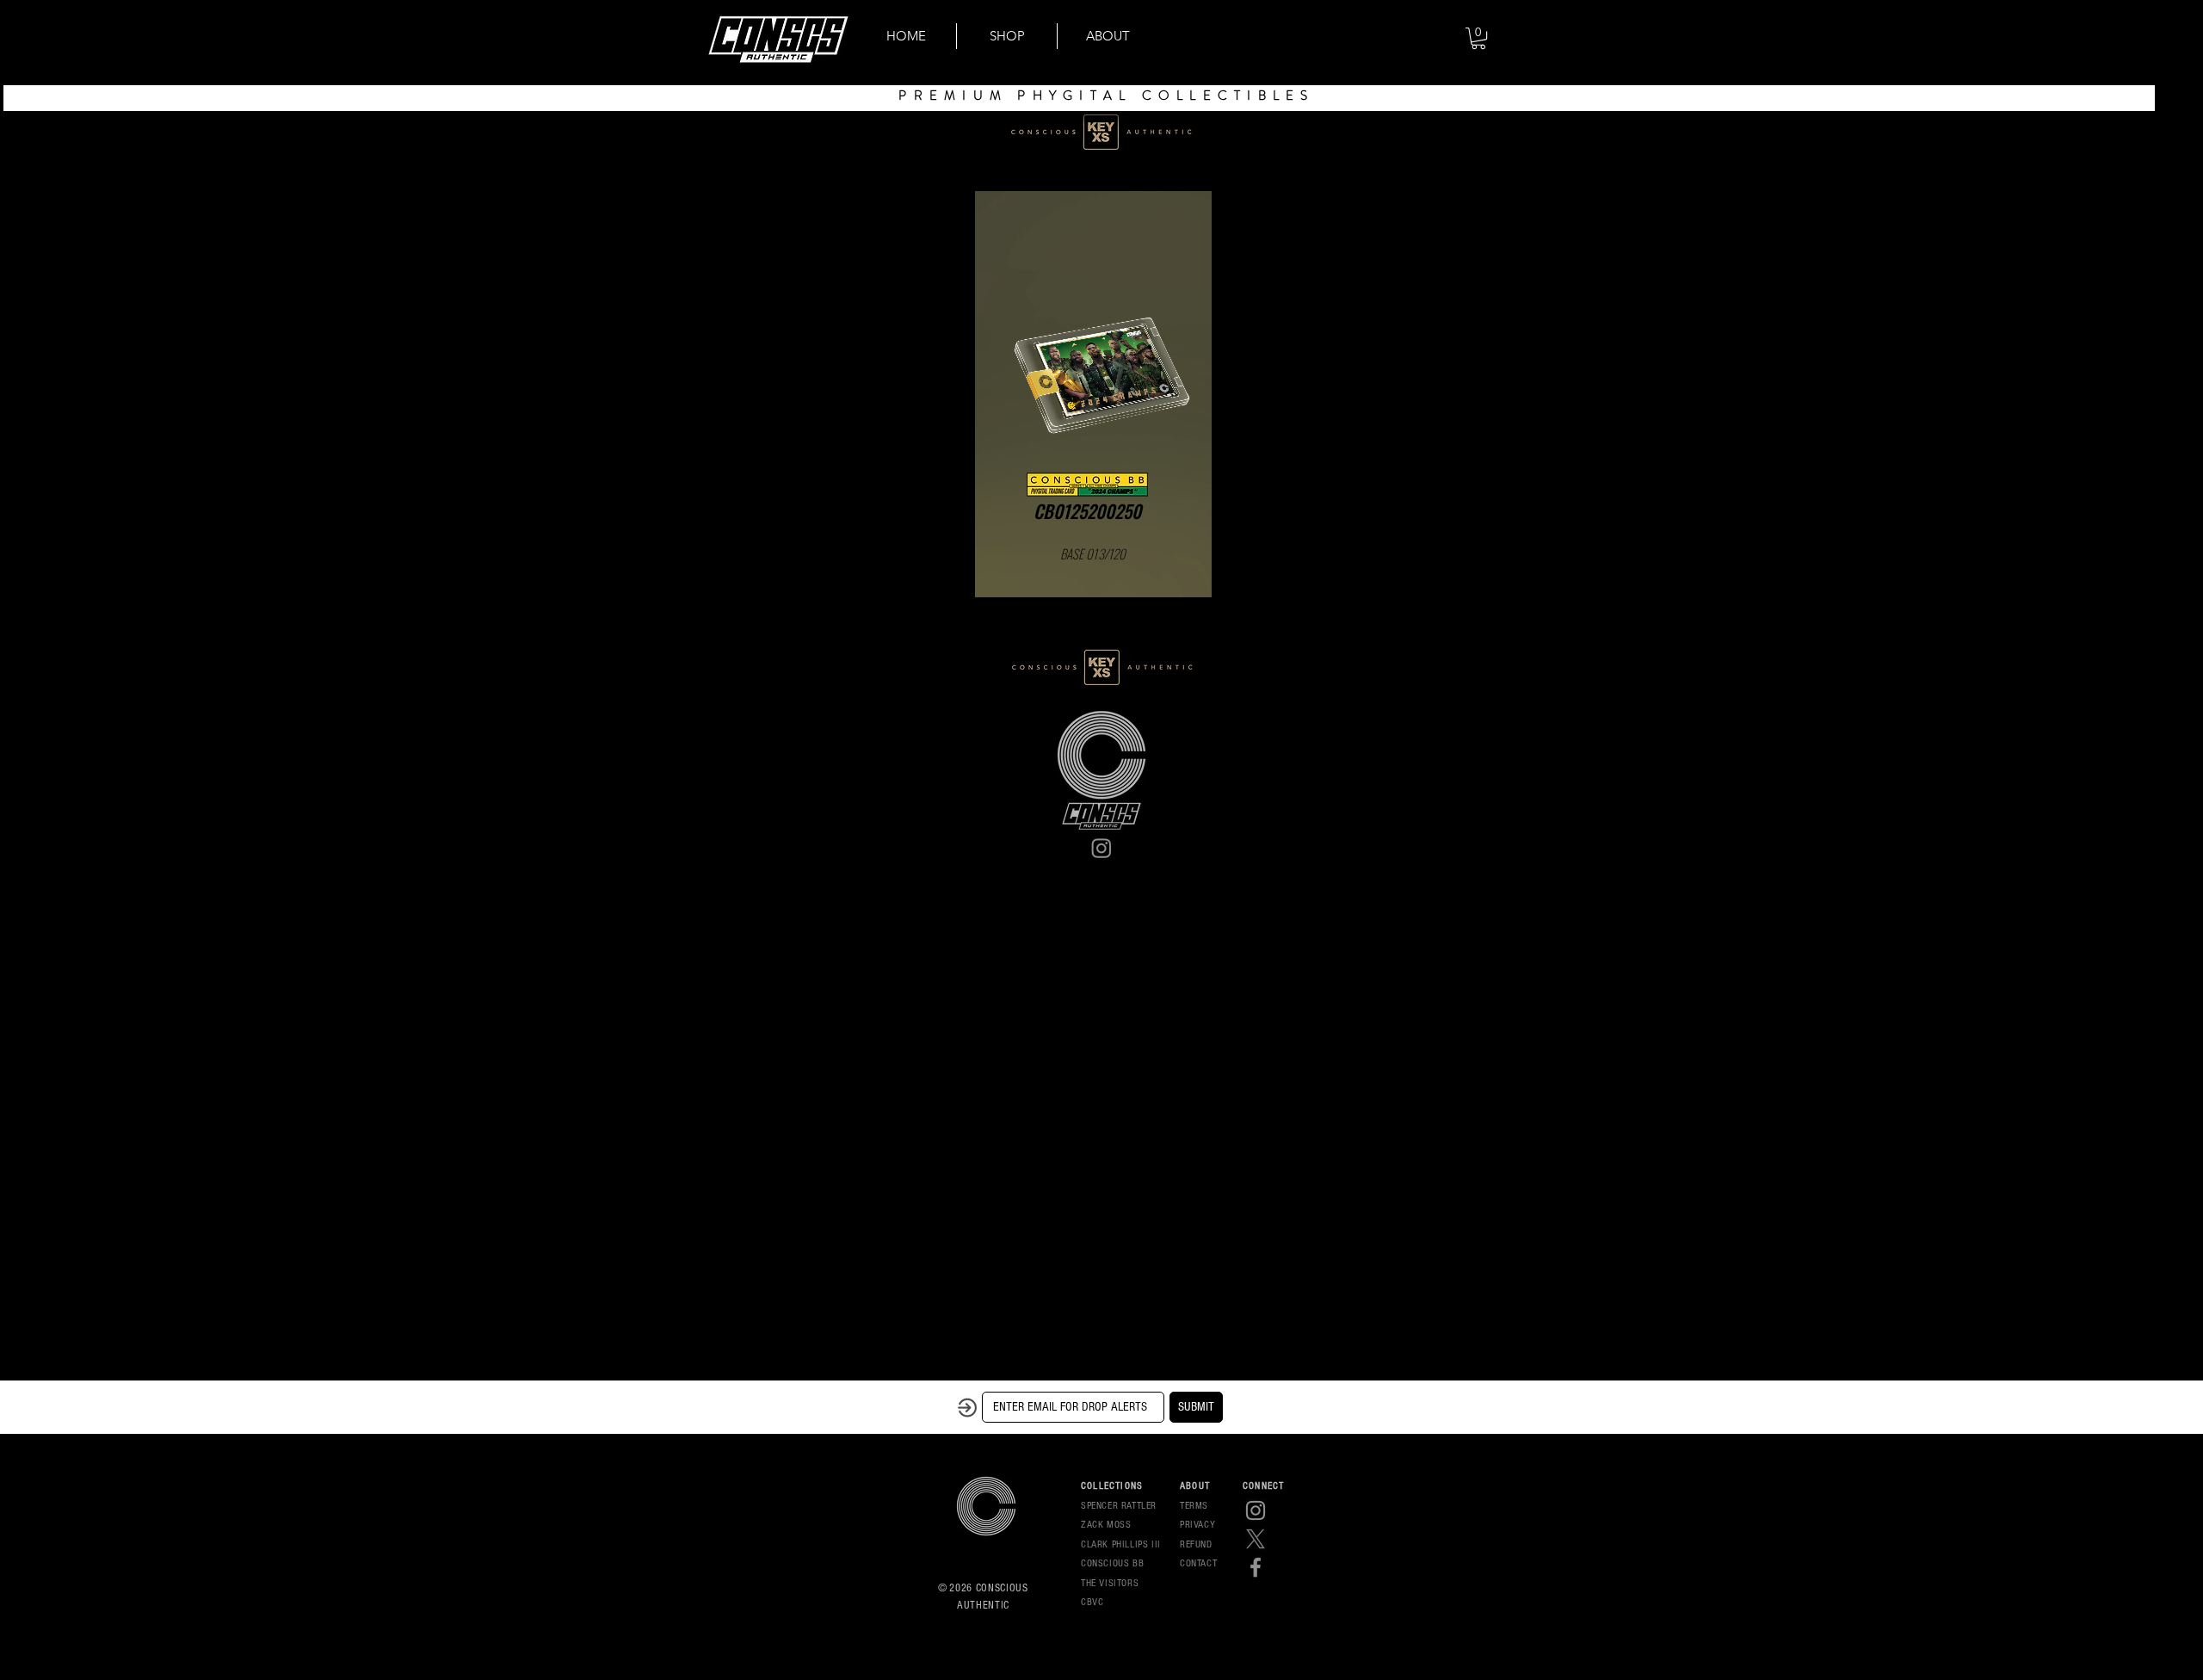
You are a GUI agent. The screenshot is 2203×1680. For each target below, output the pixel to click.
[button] (1478, 38)
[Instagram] (1101, 848)
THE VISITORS (1110, 1583)
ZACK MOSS (1106, 1525)
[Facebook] (1256, 1567)
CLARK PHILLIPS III (1121, 1544)
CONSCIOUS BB (1112, 1563)
